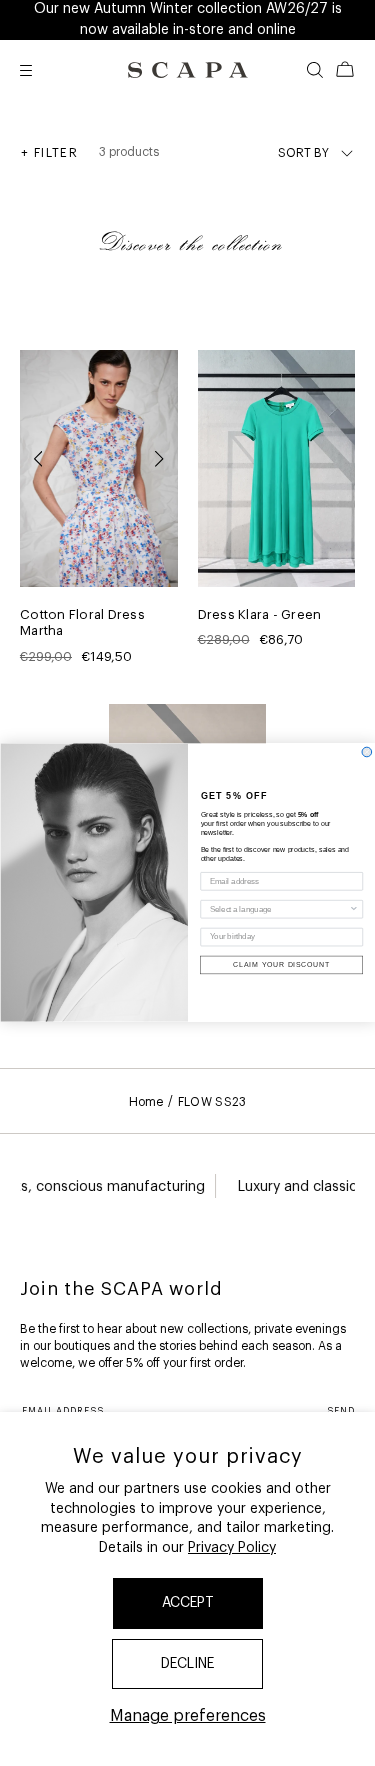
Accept (188, 1603)
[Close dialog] (367, 753)
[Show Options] (354, 909)
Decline (187, 1664)
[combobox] (278, 909)
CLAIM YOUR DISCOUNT (281, 966)
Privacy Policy (232, 1548)
